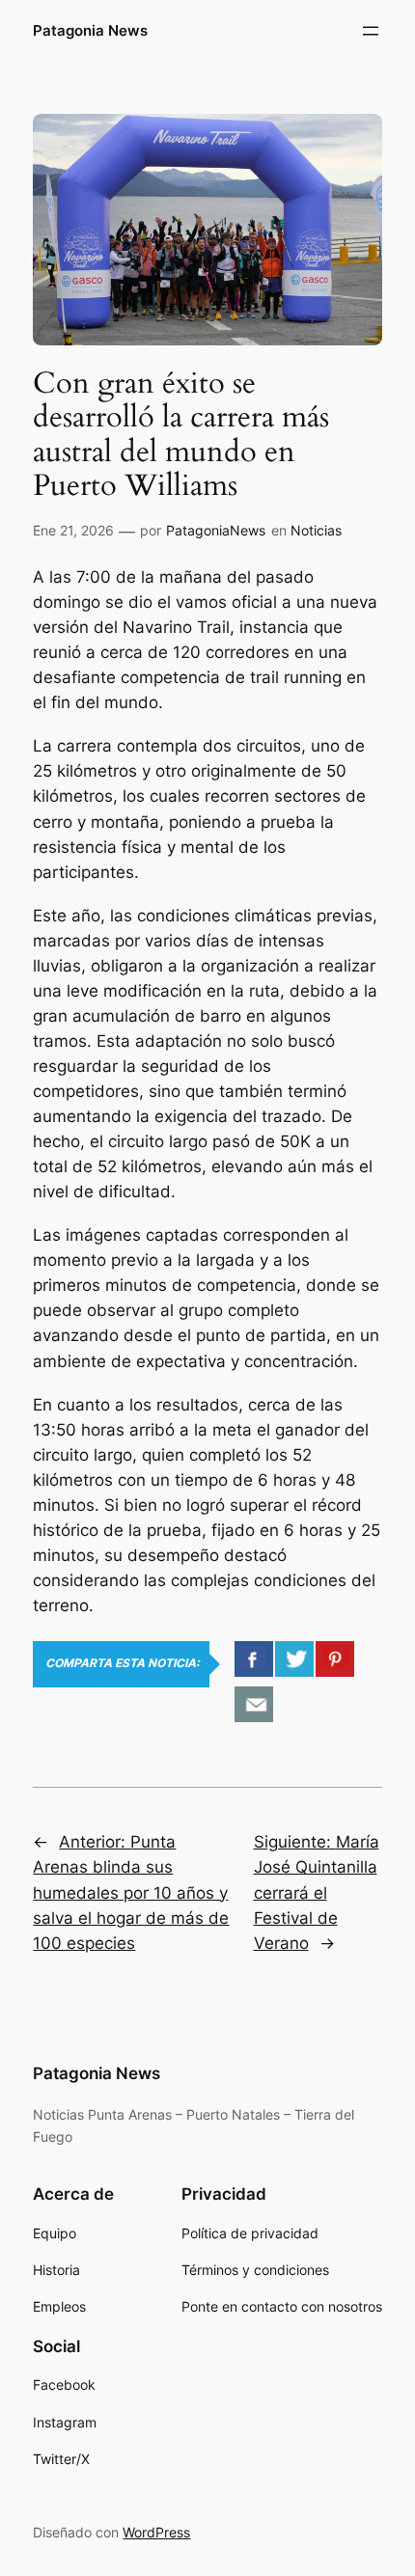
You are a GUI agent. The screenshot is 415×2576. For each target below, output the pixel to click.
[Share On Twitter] (294, 1659)
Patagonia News (90, 31)
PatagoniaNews (216, 530)
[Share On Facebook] (254, 1659)
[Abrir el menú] (371, 31)
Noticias (316, 530)
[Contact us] (254, 1704)
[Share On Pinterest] (335, 1659)
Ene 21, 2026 (73, 530)
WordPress (156, 2532)
